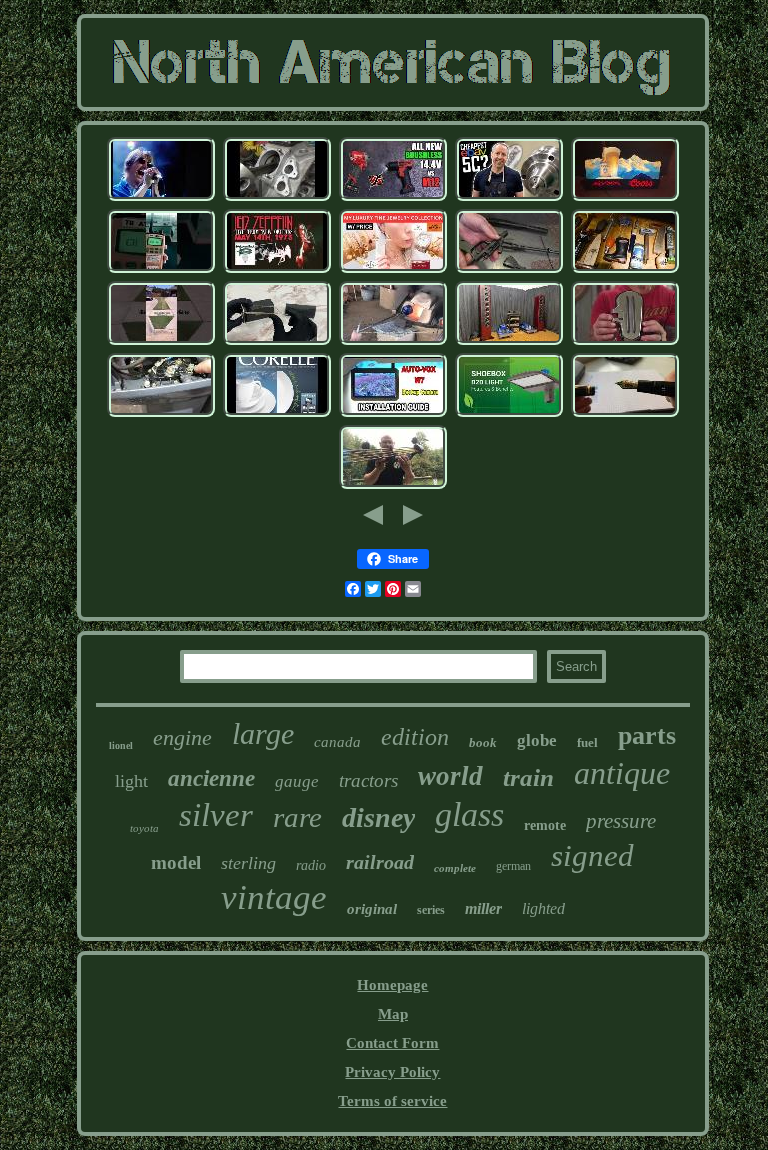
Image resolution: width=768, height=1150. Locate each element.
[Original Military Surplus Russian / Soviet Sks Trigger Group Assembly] (509, 270)
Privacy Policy (392, 1072)
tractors (368, 780)
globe (537, 740)
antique (622, 773)
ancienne (211, 778)
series (431, 910)
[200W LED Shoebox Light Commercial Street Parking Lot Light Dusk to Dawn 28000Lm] (509, 414)
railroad (380, 862)
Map (393, 1014)
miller (483, 908)
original (372, 909)
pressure (621, 821)
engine (182, 737)
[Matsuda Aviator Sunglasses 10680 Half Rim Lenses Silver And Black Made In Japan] (277, 342)
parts (647, 735)
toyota (144, 828)
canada (337, 742)
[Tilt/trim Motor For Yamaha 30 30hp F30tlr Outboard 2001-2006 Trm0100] (161, 414)
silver (216, 815)
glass (469, 814)
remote (545, 825)
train (528, 777)
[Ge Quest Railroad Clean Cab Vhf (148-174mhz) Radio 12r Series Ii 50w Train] (161, 270)
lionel (121, 745)
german (513, 866)
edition (415, 737)
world (450, 776)
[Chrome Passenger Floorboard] (625, 342)
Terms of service (392, 1101)
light (131, 781)
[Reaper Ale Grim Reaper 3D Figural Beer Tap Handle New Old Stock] (625, 270)
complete (455, 868)
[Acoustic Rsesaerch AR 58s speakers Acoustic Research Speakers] (509, 342)
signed (592, 855)
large (263, 733)
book (483, 742)
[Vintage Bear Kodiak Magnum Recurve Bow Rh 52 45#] (393, 486)
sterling (248, 863)
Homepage (392, 985)
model (176, 862)
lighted (543, 908)
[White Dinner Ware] (277, 414)
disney (378, 817)
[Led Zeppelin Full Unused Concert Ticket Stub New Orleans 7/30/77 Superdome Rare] (277, 270)
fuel (587, 742)
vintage (274, 897)
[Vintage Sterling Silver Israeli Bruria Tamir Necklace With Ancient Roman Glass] (393, 342)
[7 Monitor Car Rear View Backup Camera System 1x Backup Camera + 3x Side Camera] (393, 414)
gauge (297, 781)
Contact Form (392, 1043)
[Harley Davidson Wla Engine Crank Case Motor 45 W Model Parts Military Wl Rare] (277, 198)
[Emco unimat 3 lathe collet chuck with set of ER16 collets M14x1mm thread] (509, 198)
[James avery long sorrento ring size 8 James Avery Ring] (393, 270)
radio (311, 865)
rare (297, 817)
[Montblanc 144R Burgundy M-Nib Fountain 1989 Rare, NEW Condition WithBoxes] (625, 414)
